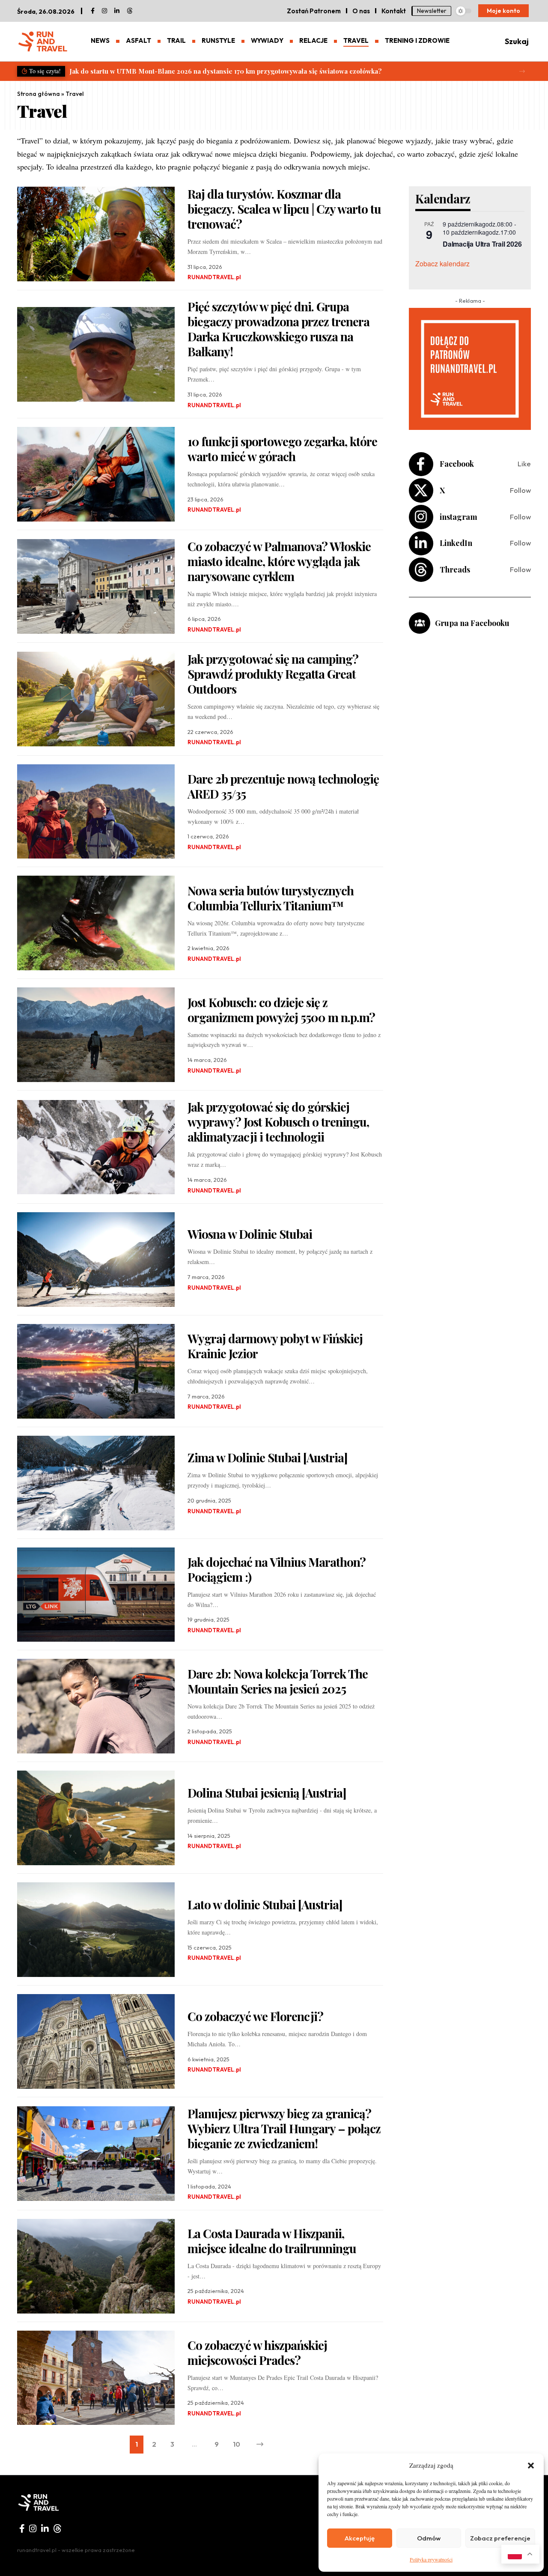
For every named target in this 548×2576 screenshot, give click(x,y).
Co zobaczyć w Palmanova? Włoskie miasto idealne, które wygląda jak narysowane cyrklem (279, 561)
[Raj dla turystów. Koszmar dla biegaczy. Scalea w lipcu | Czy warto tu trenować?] (96, 234)
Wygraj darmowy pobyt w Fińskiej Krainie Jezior (275, 1346)
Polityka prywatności (431, 2559)
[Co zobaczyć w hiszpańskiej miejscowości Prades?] (96, 2378)
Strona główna (39, 94)
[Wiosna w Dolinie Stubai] (96, 1260)
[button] (531, 2466)
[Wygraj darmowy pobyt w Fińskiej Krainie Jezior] (96, 1371)
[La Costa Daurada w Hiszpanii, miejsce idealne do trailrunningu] (96, 2266)
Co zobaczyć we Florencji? (255, 2016)
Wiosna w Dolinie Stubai (250, 1234)
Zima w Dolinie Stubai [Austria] (268, 1457)
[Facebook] (93, 11)
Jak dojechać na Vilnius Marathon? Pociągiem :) (277, 1569)
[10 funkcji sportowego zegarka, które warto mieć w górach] (96, 474)
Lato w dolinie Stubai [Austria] (265, 1904)
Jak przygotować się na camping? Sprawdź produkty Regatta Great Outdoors (273, 674)
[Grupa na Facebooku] (420, 623)
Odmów (429, 2538)
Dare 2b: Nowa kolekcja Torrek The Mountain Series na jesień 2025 (278, 1681)
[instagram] (104, 11)
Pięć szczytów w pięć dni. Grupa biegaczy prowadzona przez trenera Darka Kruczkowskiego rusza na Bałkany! (278, 329)
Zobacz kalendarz (442, 264)
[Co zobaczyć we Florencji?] (96, 2041)
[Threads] (130, 11)
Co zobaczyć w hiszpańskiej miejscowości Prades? (257, 2352)
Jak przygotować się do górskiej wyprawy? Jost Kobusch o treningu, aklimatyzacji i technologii (278, 1122)
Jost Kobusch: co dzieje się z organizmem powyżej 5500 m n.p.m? (281, 1010)
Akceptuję (360, 2538)
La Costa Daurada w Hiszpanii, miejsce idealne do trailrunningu (272, 2241)
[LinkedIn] (117, 11)
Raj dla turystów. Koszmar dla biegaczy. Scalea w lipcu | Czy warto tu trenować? (284, 209)
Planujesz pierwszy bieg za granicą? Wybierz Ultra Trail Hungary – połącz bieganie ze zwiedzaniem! (284, 2128)
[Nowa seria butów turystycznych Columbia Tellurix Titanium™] (96, 923)
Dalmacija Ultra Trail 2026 (482, 244)
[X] (470, 490)
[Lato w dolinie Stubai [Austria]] (96, 1930)
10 (237, 2444)
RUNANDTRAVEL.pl (214, 277)
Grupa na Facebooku (472, 623)
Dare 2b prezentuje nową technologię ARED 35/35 (283, 786)
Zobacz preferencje (500, 2538)
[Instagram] (470, 517)
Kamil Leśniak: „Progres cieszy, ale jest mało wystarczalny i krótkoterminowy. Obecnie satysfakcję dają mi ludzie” (247, 71)
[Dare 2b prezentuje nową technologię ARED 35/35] (96, 812)
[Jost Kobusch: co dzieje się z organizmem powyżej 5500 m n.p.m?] (96, 1035)
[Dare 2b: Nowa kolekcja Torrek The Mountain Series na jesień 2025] (96, 1706)
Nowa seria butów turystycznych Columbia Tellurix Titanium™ (271, 898)
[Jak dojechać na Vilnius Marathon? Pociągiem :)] (96, 1595)
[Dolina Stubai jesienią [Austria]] (96, 1818)
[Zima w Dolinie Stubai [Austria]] (96, 1483)
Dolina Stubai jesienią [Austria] (267, 1793)
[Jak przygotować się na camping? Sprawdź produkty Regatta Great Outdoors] (96, 699)
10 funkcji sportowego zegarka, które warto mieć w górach (282, 449)
